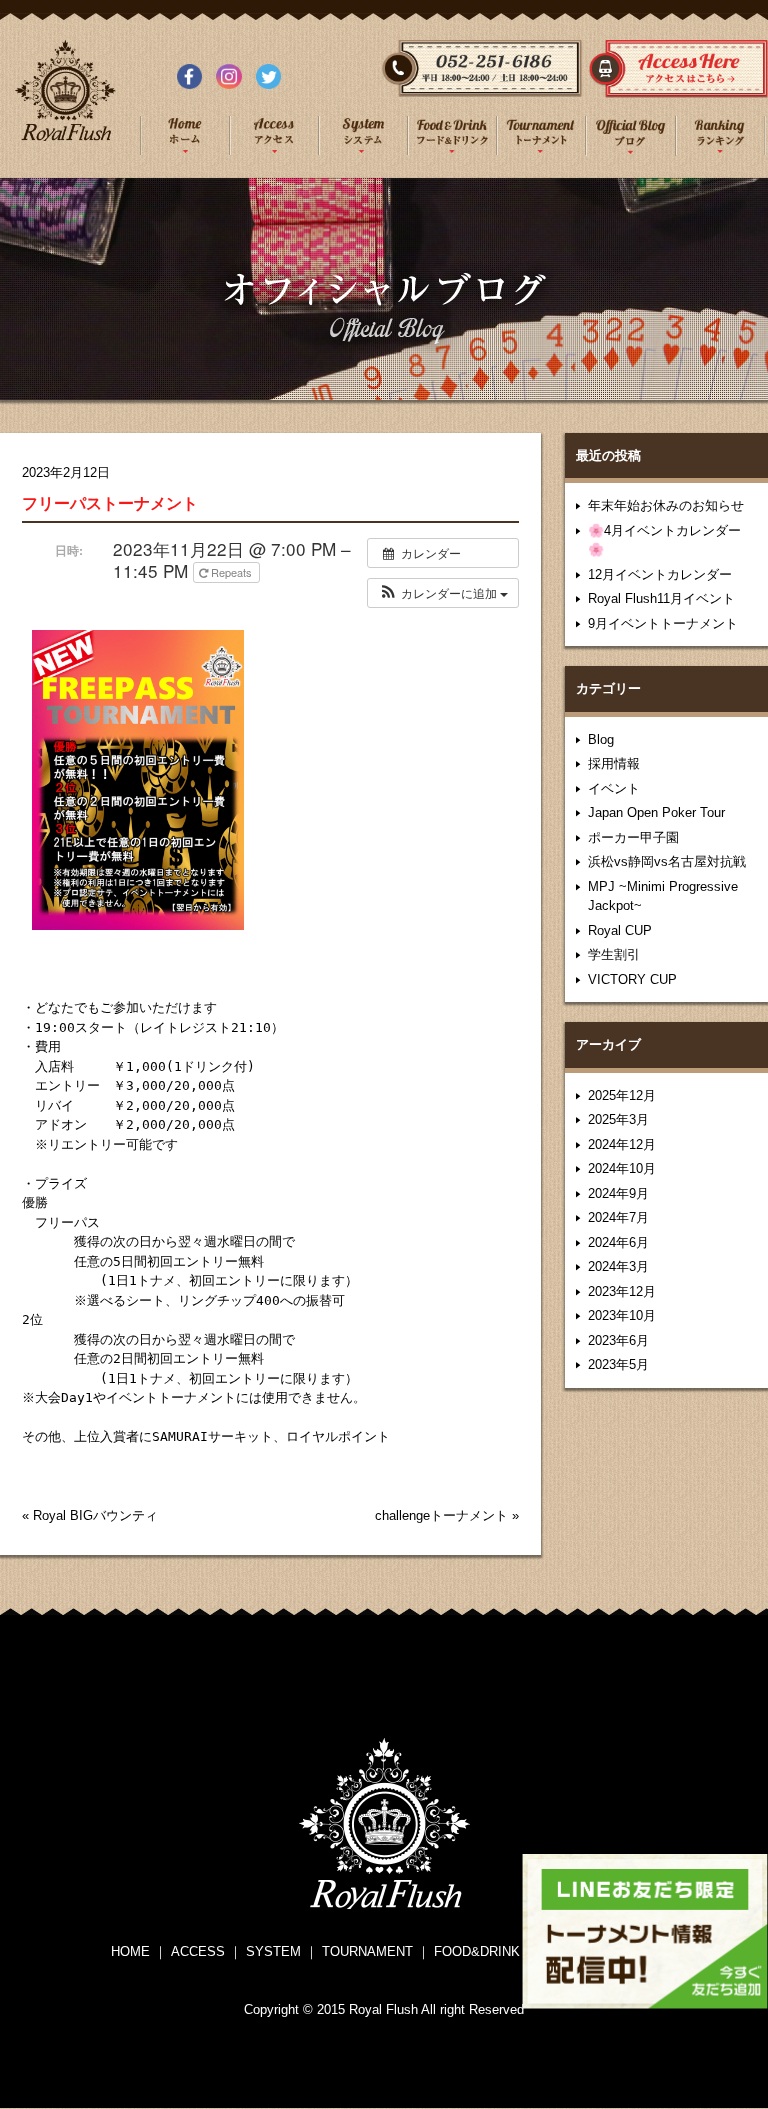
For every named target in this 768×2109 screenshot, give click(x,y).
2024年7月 (618, 1217)
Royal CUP (620, 930)
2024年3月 (618, 1266)
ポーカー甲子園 (633, 837)
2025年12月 (622, 1095)
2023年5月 (618, 1364)
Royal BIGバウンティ (95, 1515)
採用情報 (614, 763)
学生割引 (614, 954)
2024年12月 (622, 1144)
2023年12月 (622, 1291)
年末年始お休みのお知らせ (666, 505)
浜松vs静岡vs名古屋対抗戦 (667, 861)
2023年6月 (618, 1340)
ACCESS (198, 1951)
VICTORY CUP (632, 979)
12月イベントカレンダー (660, 574)
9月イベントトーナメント (663, 623)
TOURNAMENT (367, 1951)
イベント (614, 788)
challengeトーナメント (441, 1515)
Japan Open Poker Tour (656, 812)
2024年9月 (618, 1193)
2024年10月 (622, 1168)
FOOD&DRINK (477, 1951)
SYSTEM (273, 1951)
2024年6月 (618, 1242)
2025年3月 (618, 1119)
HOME (130, 1951)
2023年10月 (622, 1315)
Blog (601, 739)
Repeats (231, 572)
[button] (443, 593)
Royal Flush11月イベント (661, 598)
